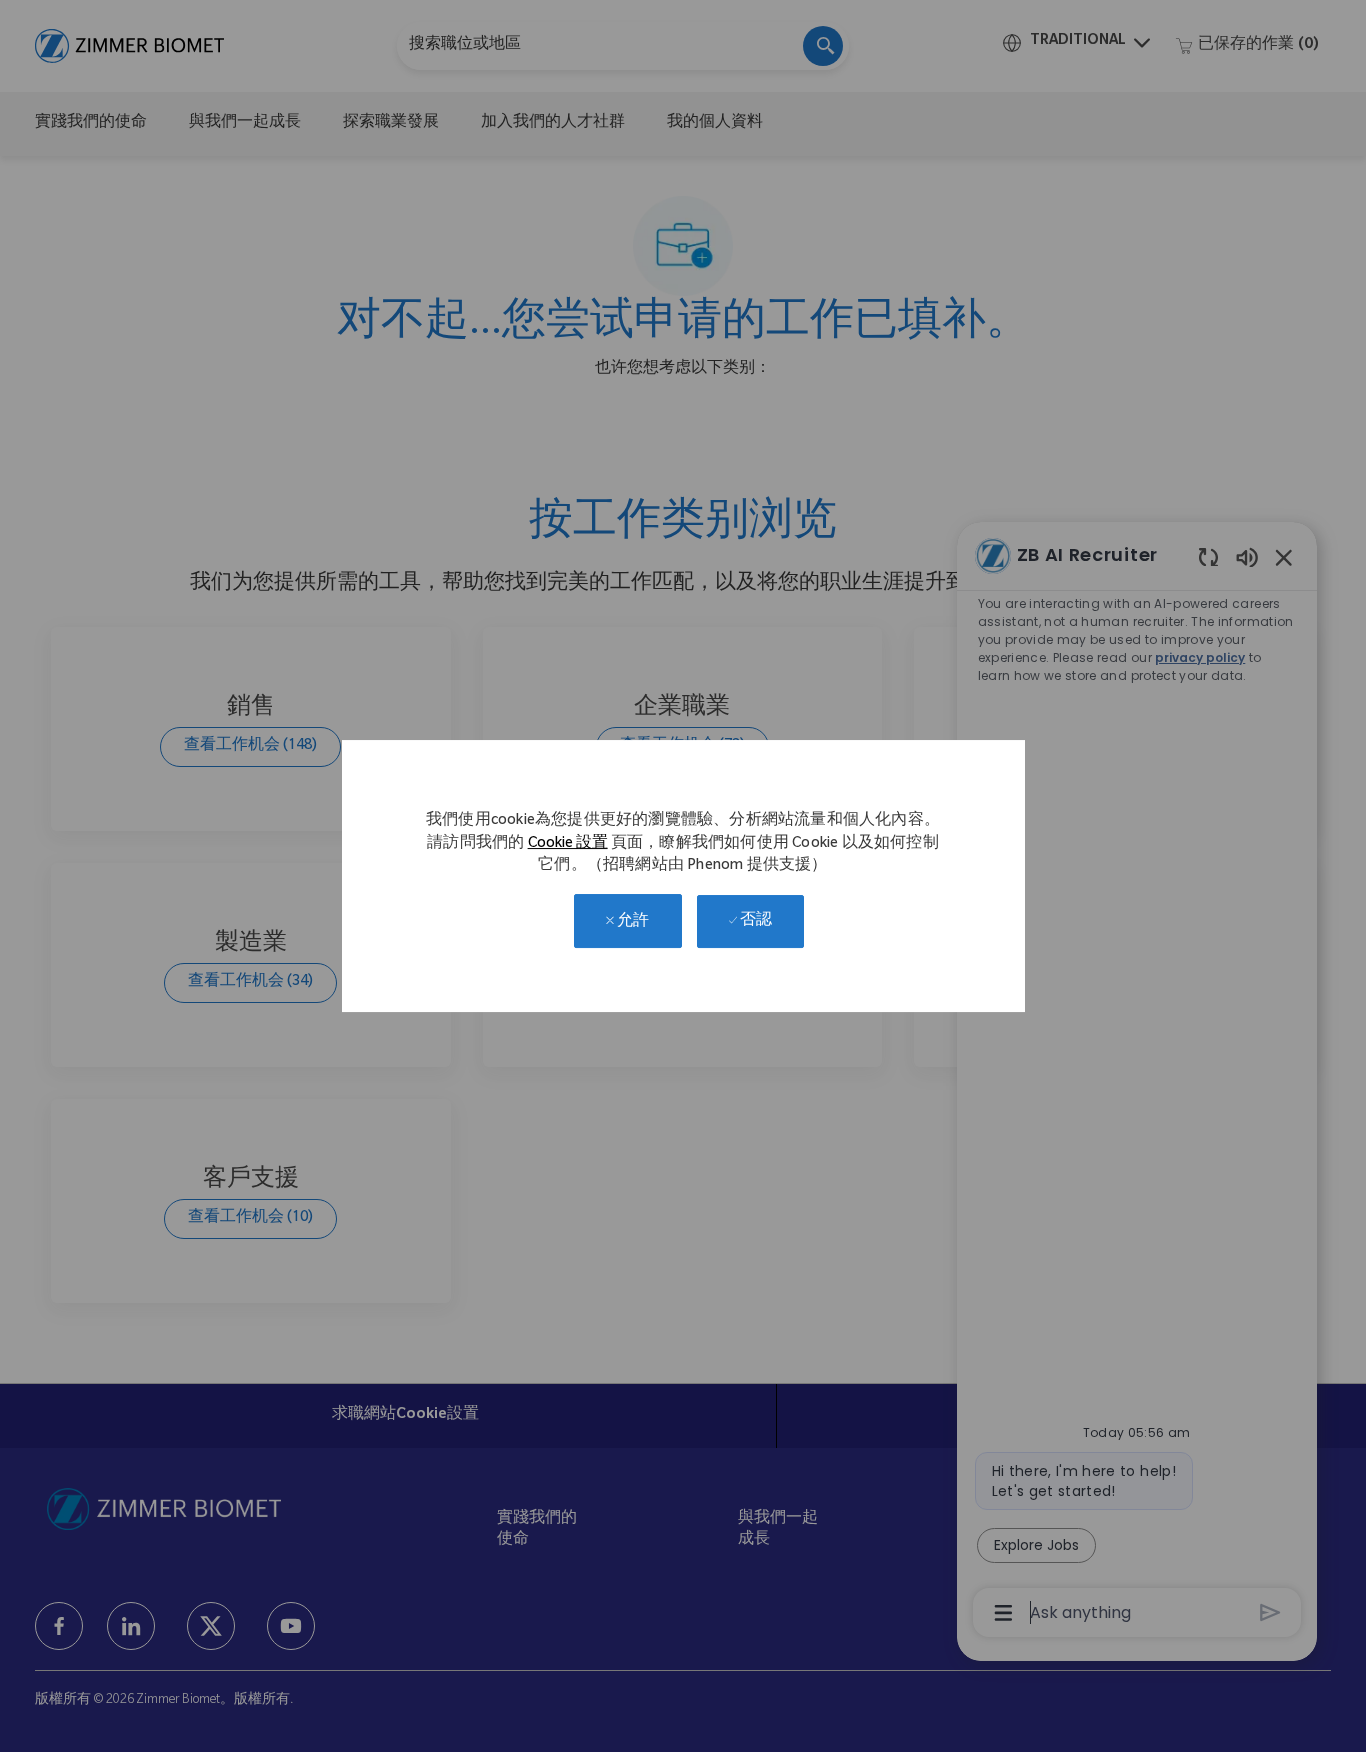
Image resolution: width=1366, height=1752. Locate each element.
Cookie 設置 (568, 845)
